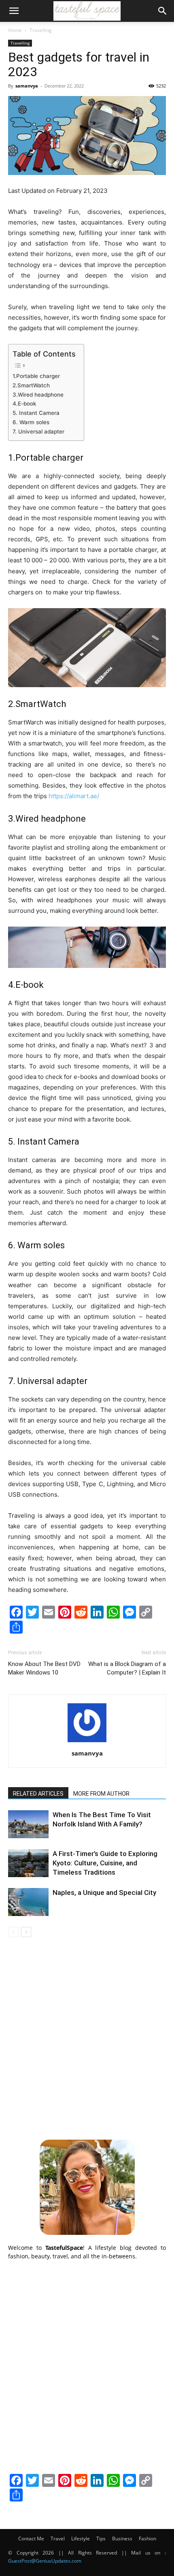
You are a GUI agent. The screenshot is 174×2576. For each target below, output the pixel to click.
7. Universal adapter (38, 431)
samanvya (27, 86)
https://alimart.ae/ (74, 796)
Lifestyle (81, 2539)
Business (122, 2539)
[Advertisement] (87, 2037)
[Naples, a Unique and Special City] (28, 1902)
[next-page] (26, 1932)
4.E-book (24, 404)
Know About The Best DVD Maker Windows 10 (44, 1668)
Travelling (41, 30)
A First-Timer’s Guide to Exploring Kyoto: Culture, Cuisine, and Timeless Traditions (105, 1863)
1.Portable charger (36, 376)
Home (15, 30)
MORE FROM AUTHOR (101, 1794)
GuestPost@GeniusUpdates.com (45, 2561)
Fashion (147, 2539)
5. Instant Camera (37, 413)
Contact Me (31, 2539)
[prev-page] (13, 1932)
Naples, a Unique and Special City (104, 1892)
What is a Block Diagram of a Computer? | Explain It (127, 1668)
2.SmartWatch (31, 385)
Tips (101, 2539)
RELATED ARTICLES (38, 1794)
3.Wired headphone (38, 395)
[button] (14, 11)
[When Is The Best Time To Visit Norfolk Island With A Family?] (28, 1824)
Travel (58, 2539)
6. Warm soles (31, 422)
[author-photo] (87, 1742)
